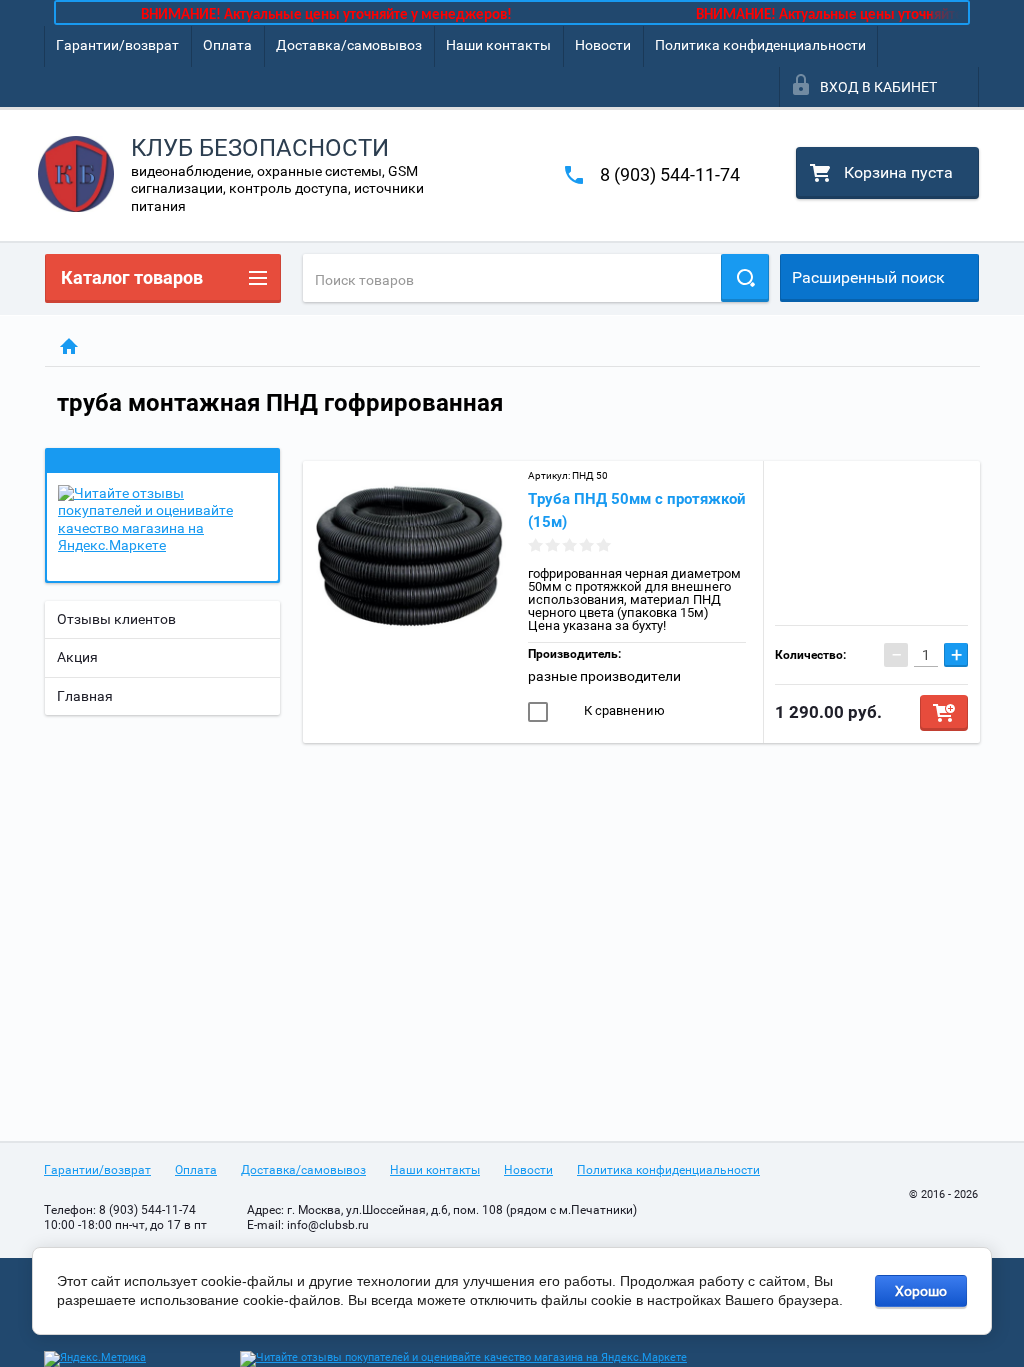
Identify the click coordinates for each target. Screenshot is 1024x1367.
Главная (85, 696)
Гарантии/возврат (117, 45)
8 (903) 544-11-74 (670, 174)
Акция (77, 657)
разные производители (604, 676)
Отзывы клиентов (116, 619)
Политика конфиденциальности (760, 45)
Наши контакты (498, 45)
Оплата (227, 45)
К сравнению (623, 710)
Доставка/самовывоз (349, 45)
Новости (603, 45)
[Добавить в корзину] (944, 713)
